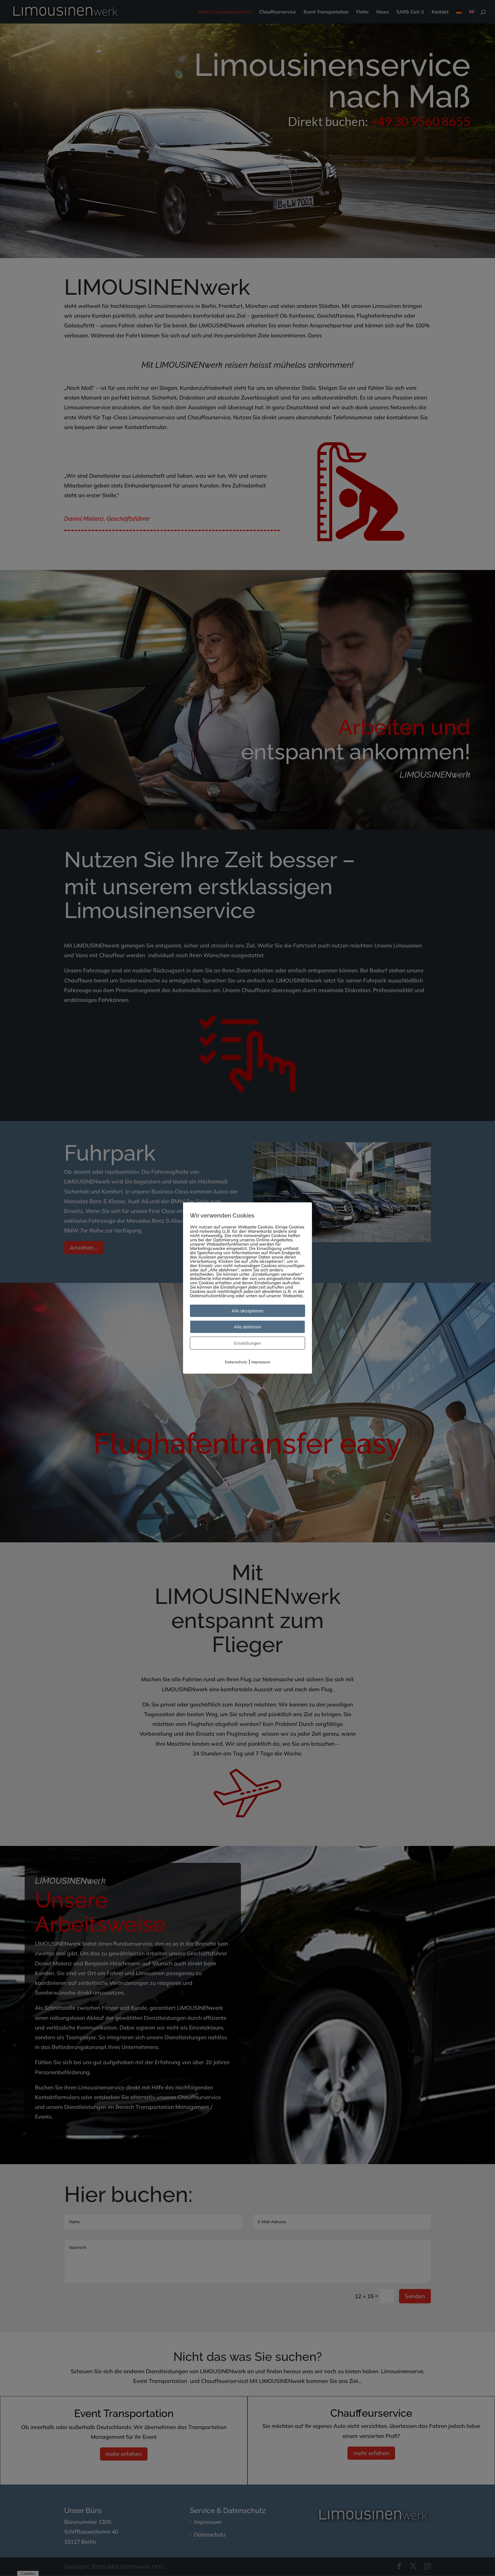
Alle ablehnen (247, 1327)
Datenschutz (236, 1362)
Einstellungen (247, 1343)
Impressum (261, 1362)
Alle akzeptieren (247, 1311)
